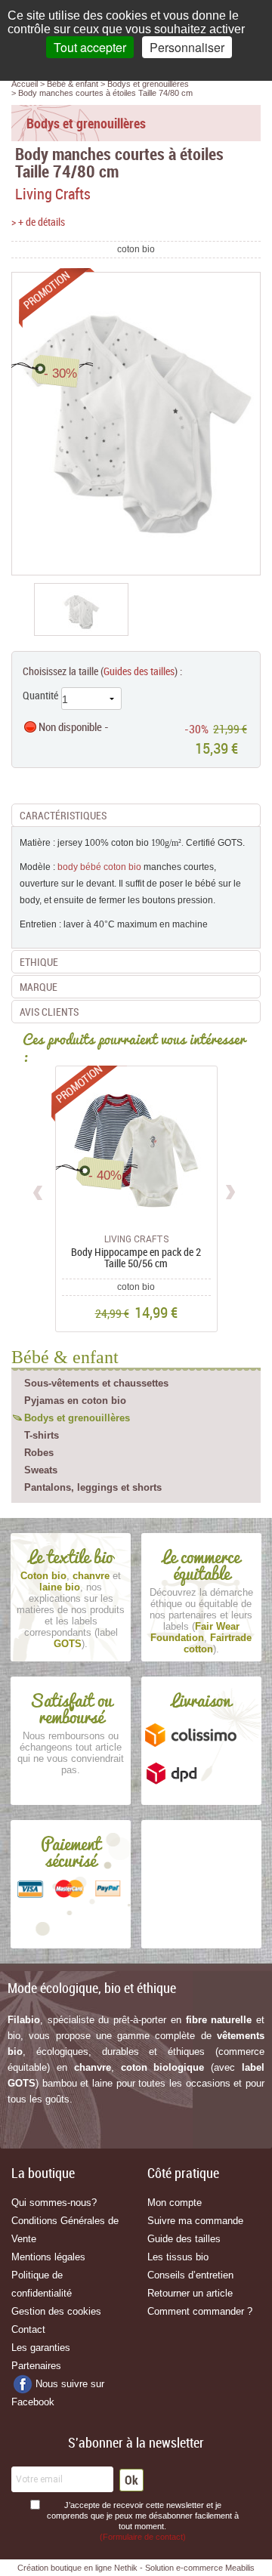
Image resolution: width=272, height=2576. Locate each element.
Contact (28, 2329)
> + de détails (38, 222)
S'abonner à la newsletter (136, 2442)
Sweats (41, 1470)
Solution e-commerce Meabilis (200, 2568)
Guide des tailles (184, 2239)
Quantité (40, 695)
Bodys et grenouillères (77, 1418)
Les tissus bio (178, 2257)
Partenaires (36, 2366)
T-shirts (42, 1435)
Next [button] (230, 1190)
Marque (39, 987)
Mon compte (175, 2203)
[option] (81, 609)
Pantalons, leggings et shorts (93, 1487)
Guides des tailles (139, 671)
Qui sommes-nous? (54, 2203)
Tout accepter (90, 47)
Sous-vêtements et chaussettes (96, 1383)
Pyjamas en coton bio (75, 1401)
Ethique (39, 962)
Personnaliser (187, 47)
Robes (39, 1453)
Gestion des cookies (56, 2311)
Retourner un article (190, 2293)
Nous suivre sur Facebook (58, 2393)
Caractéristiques (63, 815)
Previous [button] (39, 1190)
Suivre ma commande (195, 2221)
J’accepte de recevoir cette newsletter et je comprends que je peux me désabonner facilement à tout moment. (143, 2521)
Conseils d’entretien (190, 2275)
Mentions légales (48, 2257)
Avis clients (49, 1012)
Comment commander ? (200, 2311)
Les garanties (41, 2348)
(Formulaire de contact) (143, 2537)
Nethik (126, 2568)
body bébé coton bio (99, 867)
